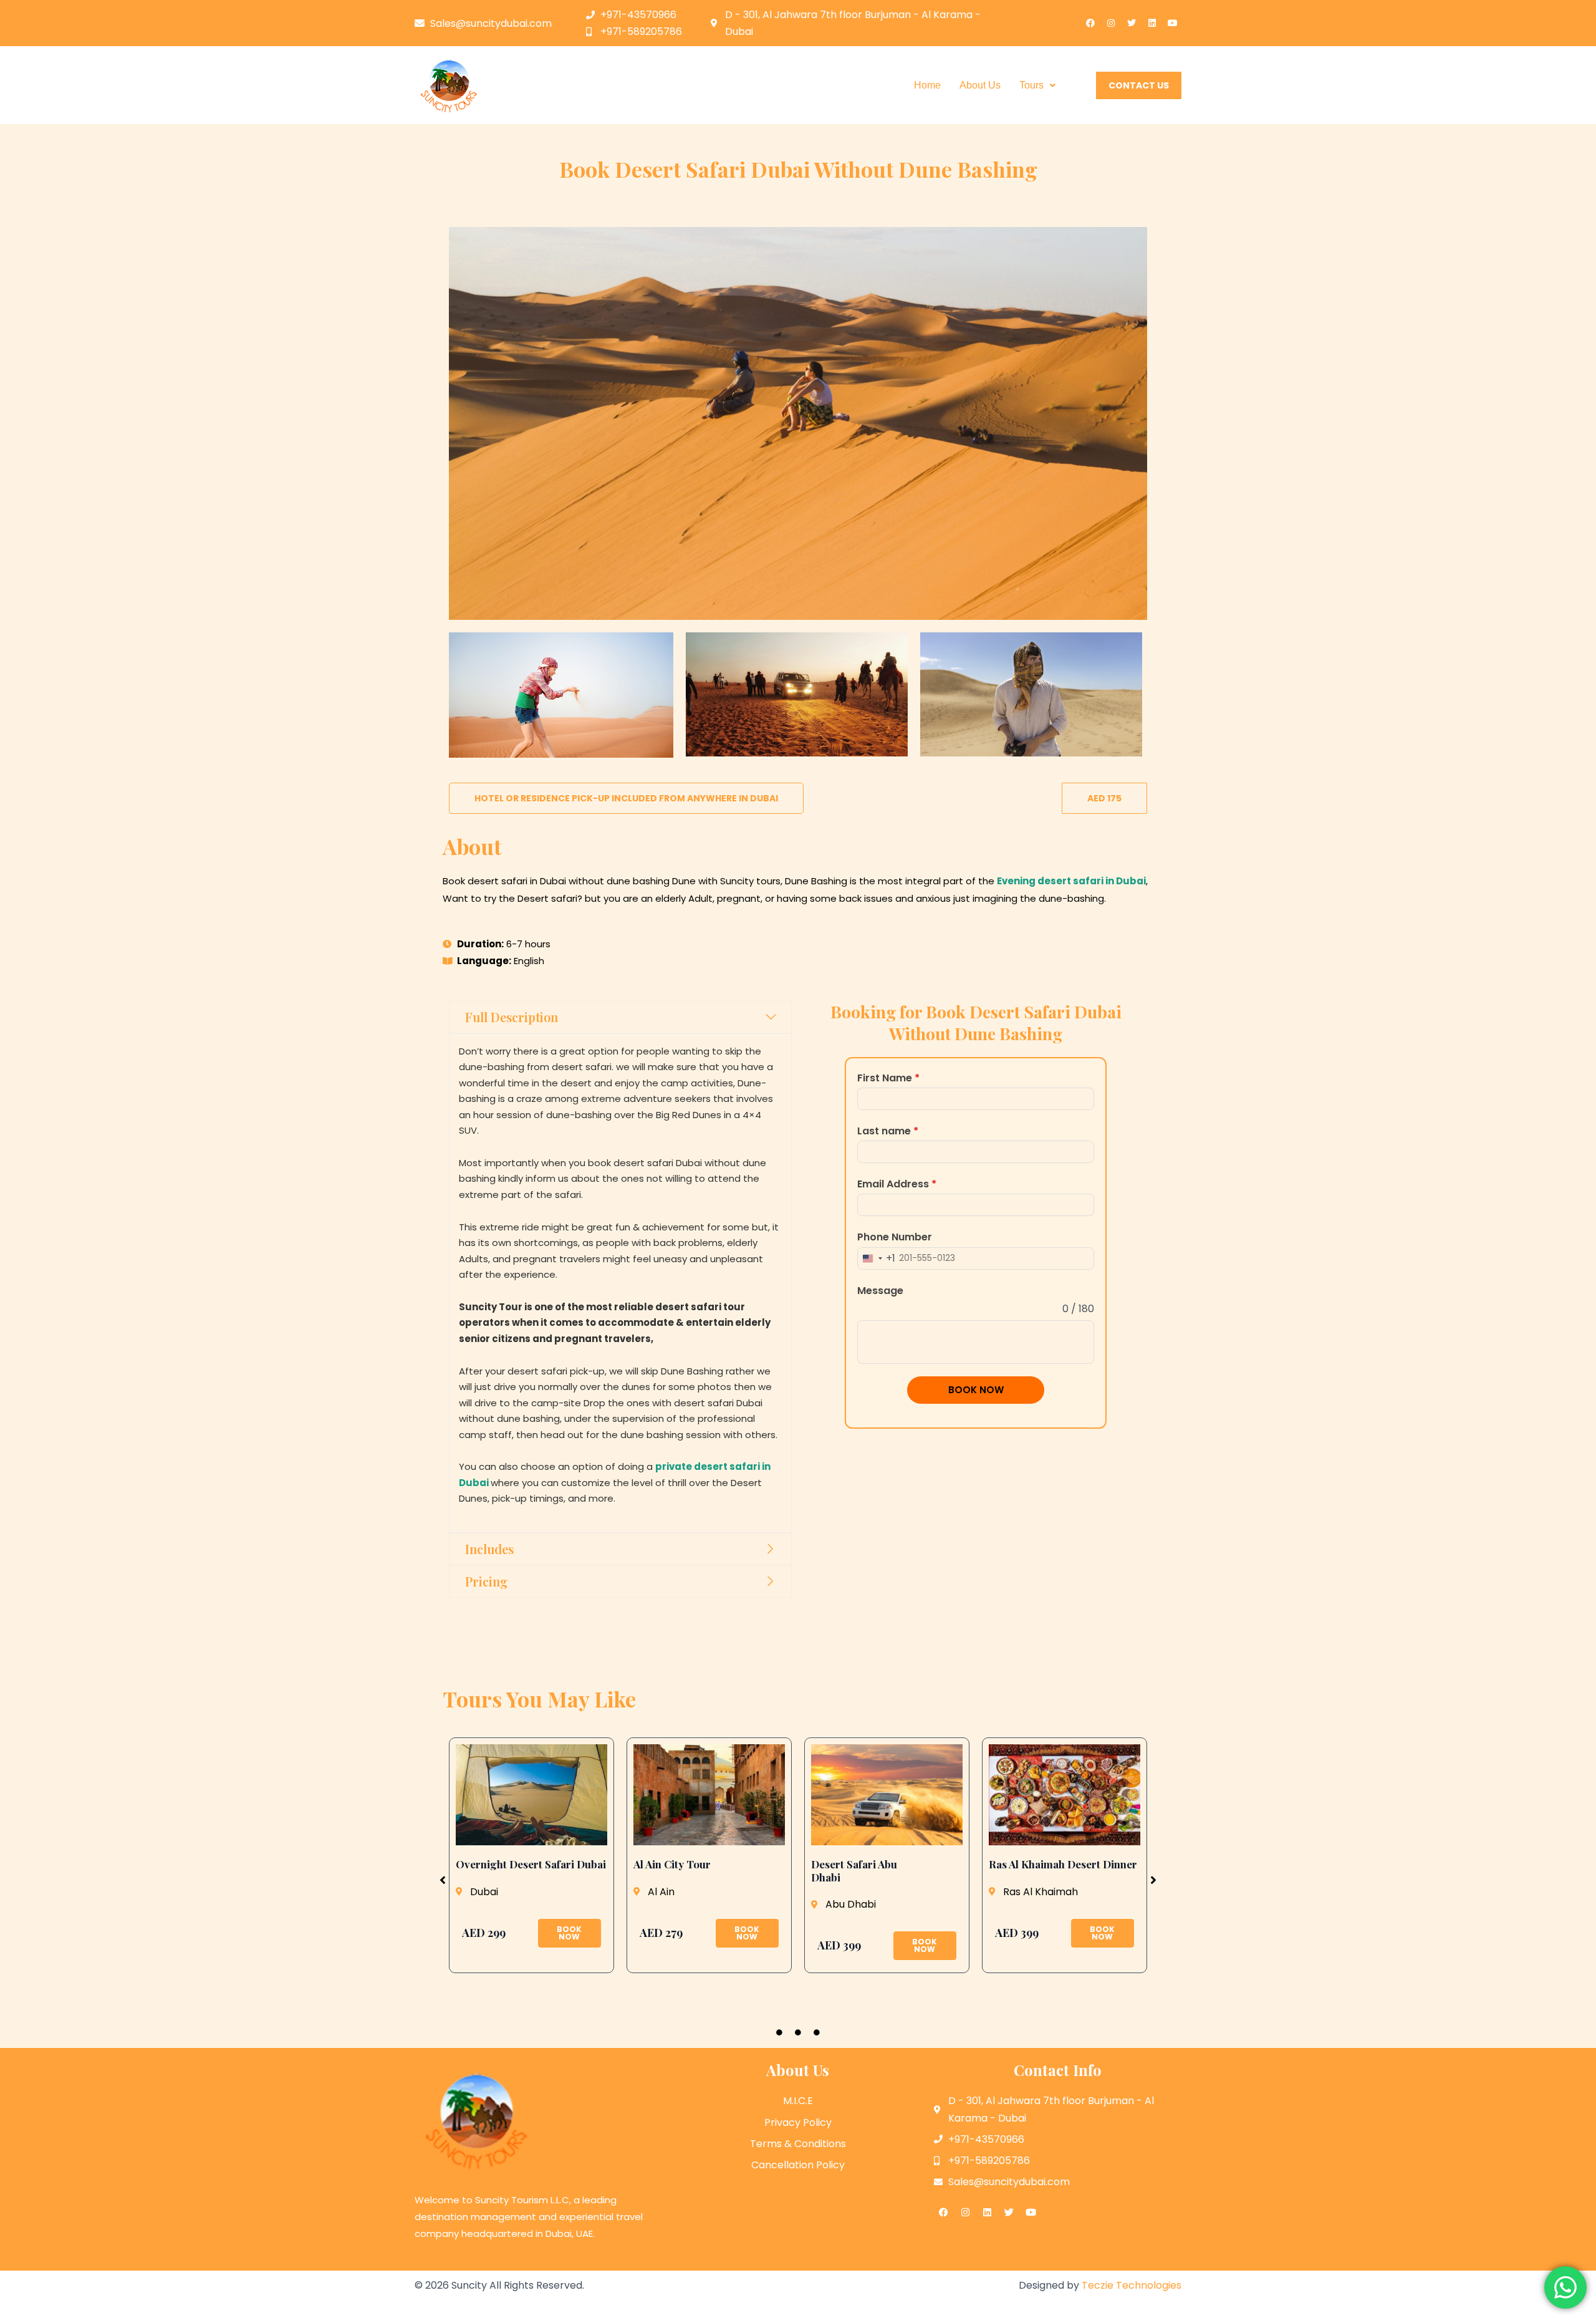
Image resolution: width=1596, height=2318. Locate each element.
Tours (1031, 85)
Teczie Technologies (1132, 2285)
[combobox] (877, 1258)
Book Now (976, 1390)
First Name (888, 1078)
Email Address (897, 1184)
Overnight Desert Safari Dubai (531, 1864)
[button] (1037, 85)
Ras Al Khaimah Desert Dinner (1063, 1864)
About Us (980, 85)
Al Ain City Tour (672, 1864)
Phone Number (895, 1237)
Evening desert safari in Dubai (1071, 881)
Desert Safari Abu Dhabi (854, 1870)
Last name (888, 1131)
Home (927, 85)
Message (880, 1291)
